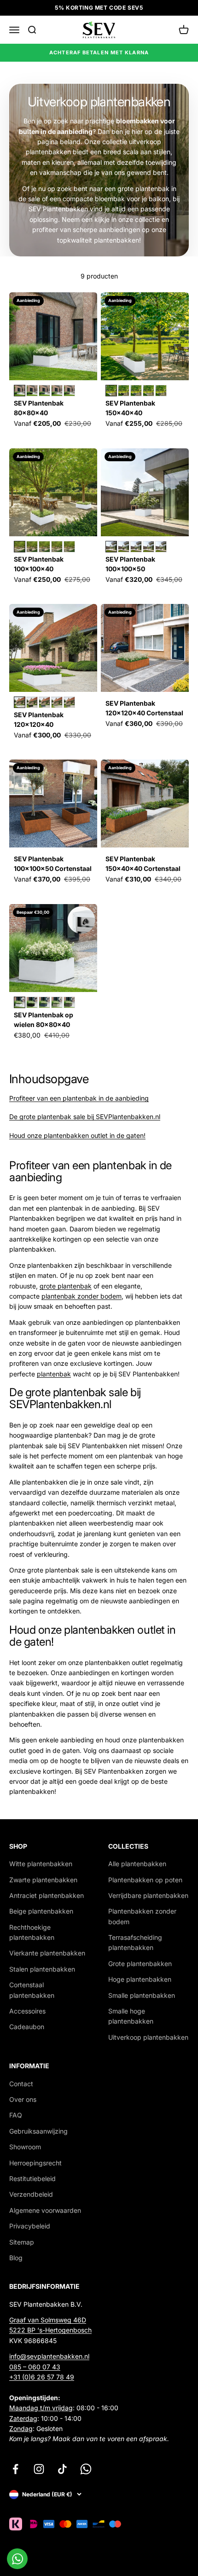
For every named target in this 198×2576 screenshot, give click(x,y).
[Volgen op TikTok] (62, 2469)
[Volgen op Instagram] (39, 2469)
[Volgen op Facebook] (15, 2469)
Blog (16, 2258)
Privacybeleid (30, 2226)
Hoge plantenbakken (140, 1979)
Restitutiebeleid (32, 2179)
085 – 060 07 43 (35, 2367)
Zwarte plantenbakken (43, 1880)
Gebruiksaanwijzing (38, 2131)
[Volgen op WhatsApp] (86, 2469)
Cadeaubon (27, 2027)
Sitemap (22, 2242)
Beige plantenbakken (41, 1911)
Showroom (25, 2147)
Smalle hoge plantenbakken (131, 2016)
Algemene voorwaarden (45, 2210)
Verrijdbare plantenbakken (148, 1895)
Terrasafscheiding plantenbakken (135, 1942)
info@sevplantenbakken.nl (49, 2356)
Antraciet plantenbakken (47, 1895)
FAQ (16, 2115)
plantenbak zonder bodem (82, 1296)
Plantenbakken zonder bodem (142, 1916)
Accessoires (27, 2011)
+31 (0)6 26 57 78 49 (42, 2377)
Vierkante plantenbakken (47, 1953)
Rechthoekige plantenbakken (32, 1932)
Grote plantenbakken (140, 1964)
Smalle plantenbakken (142, 1995)
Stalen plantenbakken (42, 1969)
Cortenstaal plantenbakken (32, 1990)
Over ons (23, 2099)
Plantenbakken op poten (145, 1880)
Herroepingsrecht (35, 2163)
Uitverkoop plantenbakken (148, 2037)
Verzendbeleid (31, 2194)
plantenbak (54, 1374)
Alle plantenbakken (137, 1864)
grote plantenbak (66, 1286)
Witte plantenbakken (41, 1864)
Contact (21, 2084)
